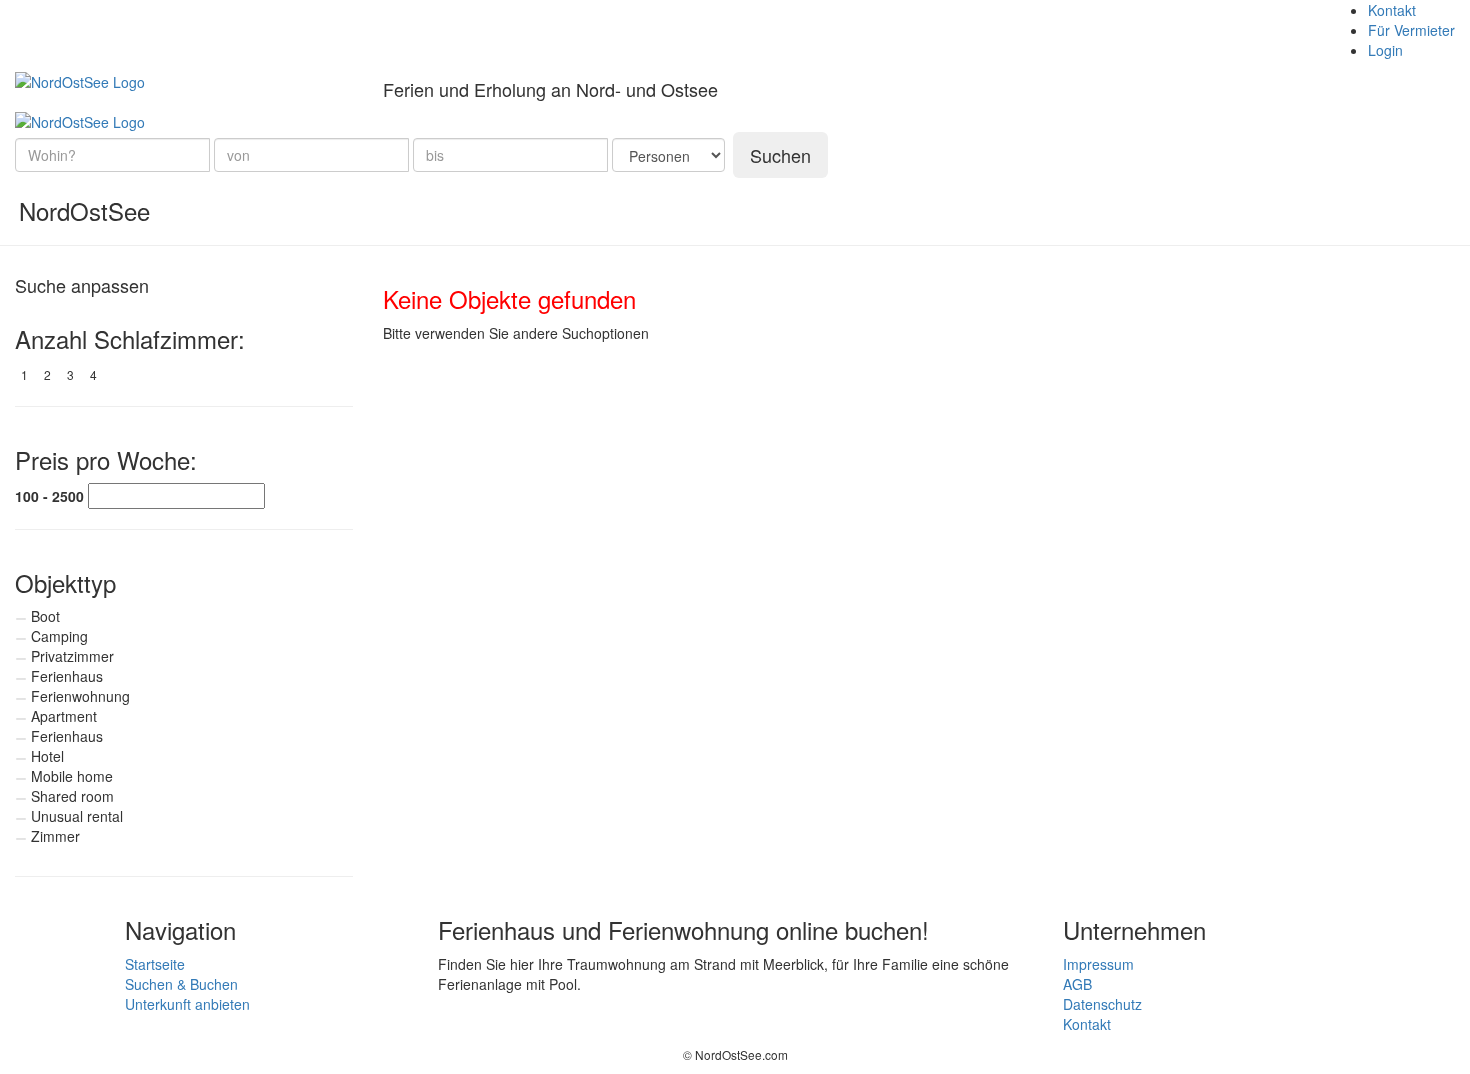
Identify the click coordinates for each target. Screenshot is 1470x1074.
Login (1385, 50)
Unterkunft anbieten (187, 1004)
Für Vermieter (1411, 30)
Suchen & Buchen (181, 984)
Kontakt (1392, 10)
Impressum (1098, 964)
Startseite (155, 964)
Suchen (780, 155)
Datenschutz (1102, 1004)
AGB (1077, 984)
